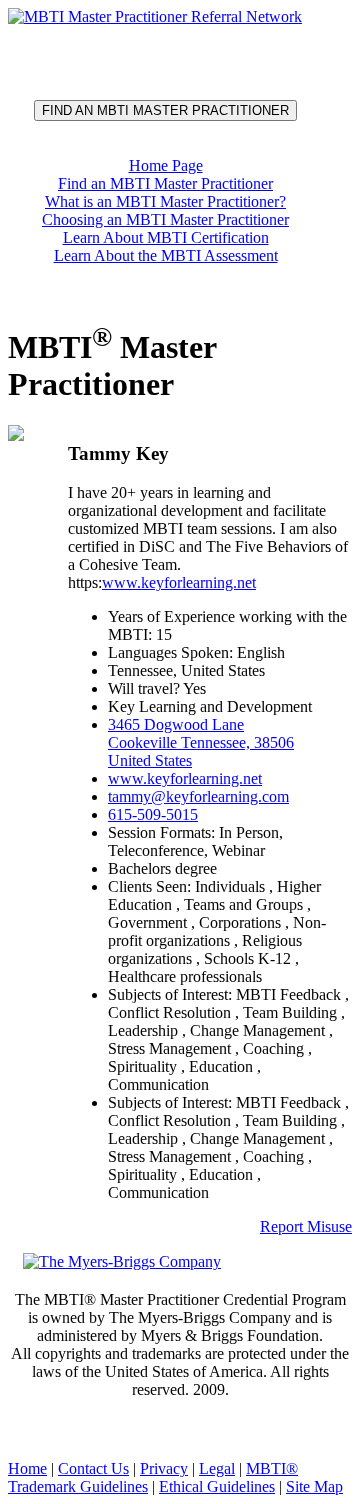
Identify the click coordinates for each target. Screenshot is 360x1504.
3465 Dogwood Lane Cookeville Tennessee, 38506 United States (201, 742)
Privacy (164, 1468)
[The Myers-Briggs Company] (125, 1260)
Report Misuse (306, 1226)
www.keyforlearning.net (179, 582)
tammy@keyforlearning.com (198, 796)
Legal (217, 1468)
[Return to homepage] (155, 16)
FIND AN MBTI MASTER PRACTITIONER (165, 110)
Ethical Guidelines (217, 1486)
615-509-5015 (153, 814)
